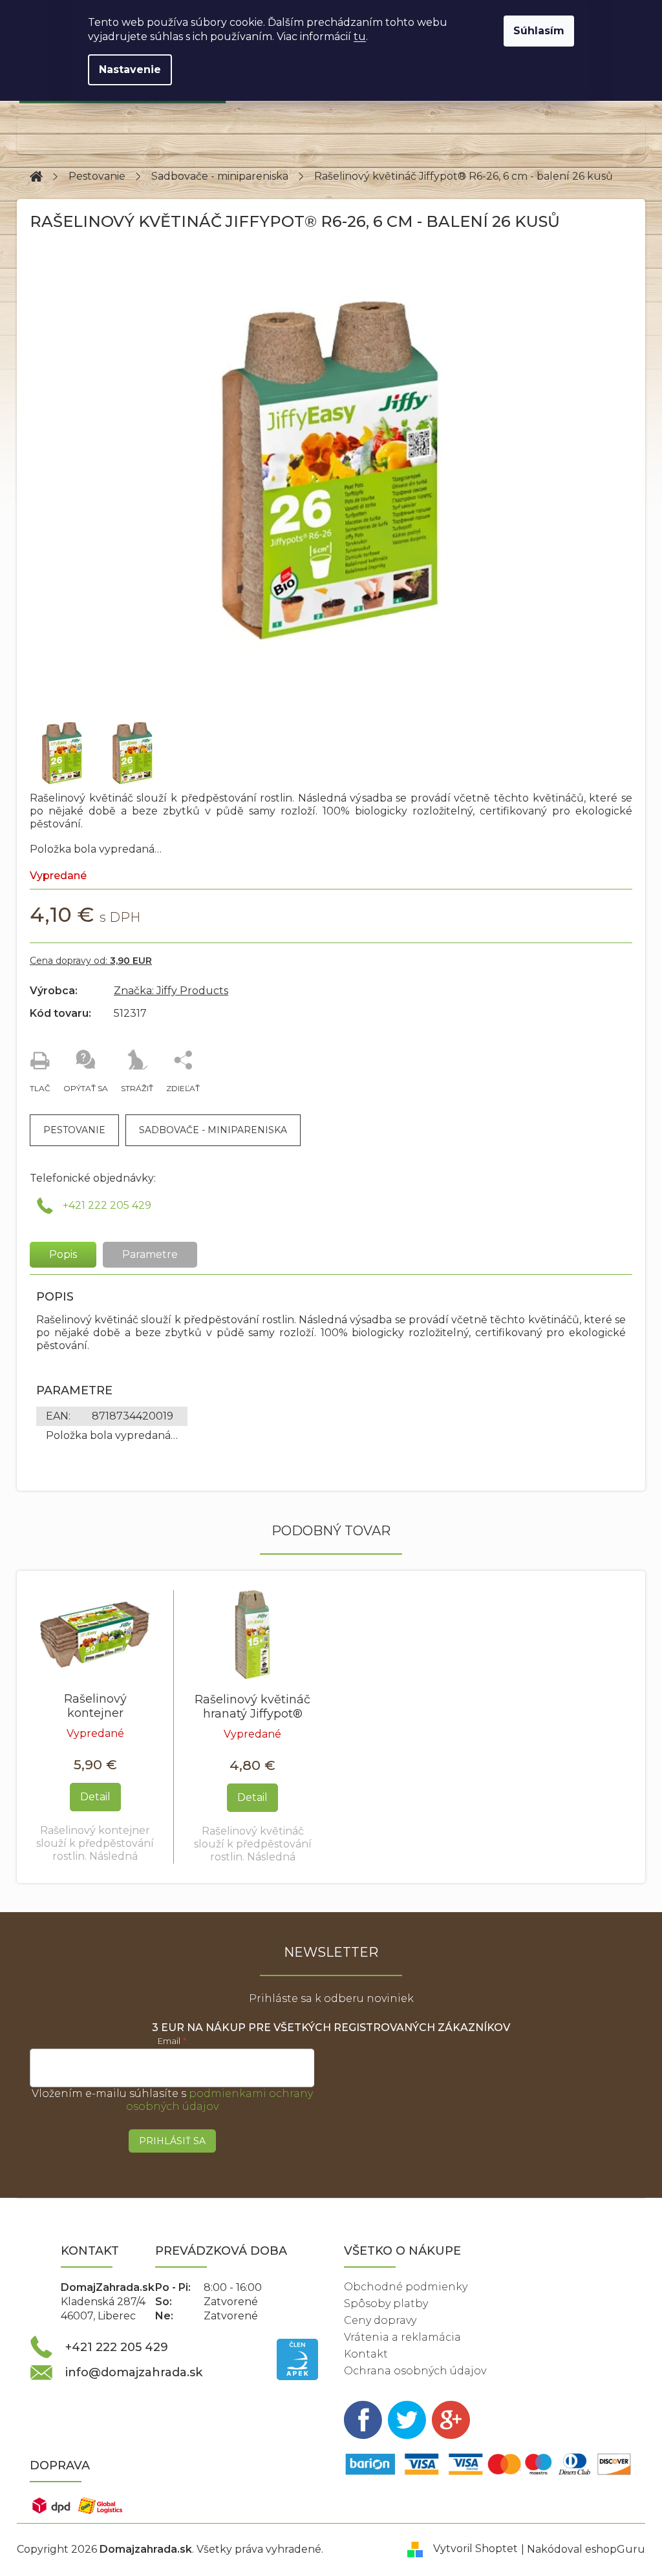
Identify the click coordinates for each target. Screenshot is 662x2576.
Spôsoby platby (386, 2304)
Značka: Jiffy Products (171, 991)
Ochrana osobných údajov (415, 2371)
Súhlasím (539, 31)
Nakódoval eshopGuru (586, 2549)
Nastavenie (130, 69)
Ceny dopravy (380, 2320)
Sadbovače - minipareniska (213, 1130)
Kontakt (366, 2354)
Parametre (150, 1254)
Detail (95, 1797)
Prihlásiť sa (172, 2141)
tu (360, 37)
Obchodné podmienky (406, 2287)
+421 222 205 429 (107, 1205)
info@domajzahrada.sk (134, 2372)
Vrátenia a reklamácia (402, 2337)
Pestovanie (74, 1130)
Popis (63, 1254)
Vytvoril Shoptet (475, 2549)
